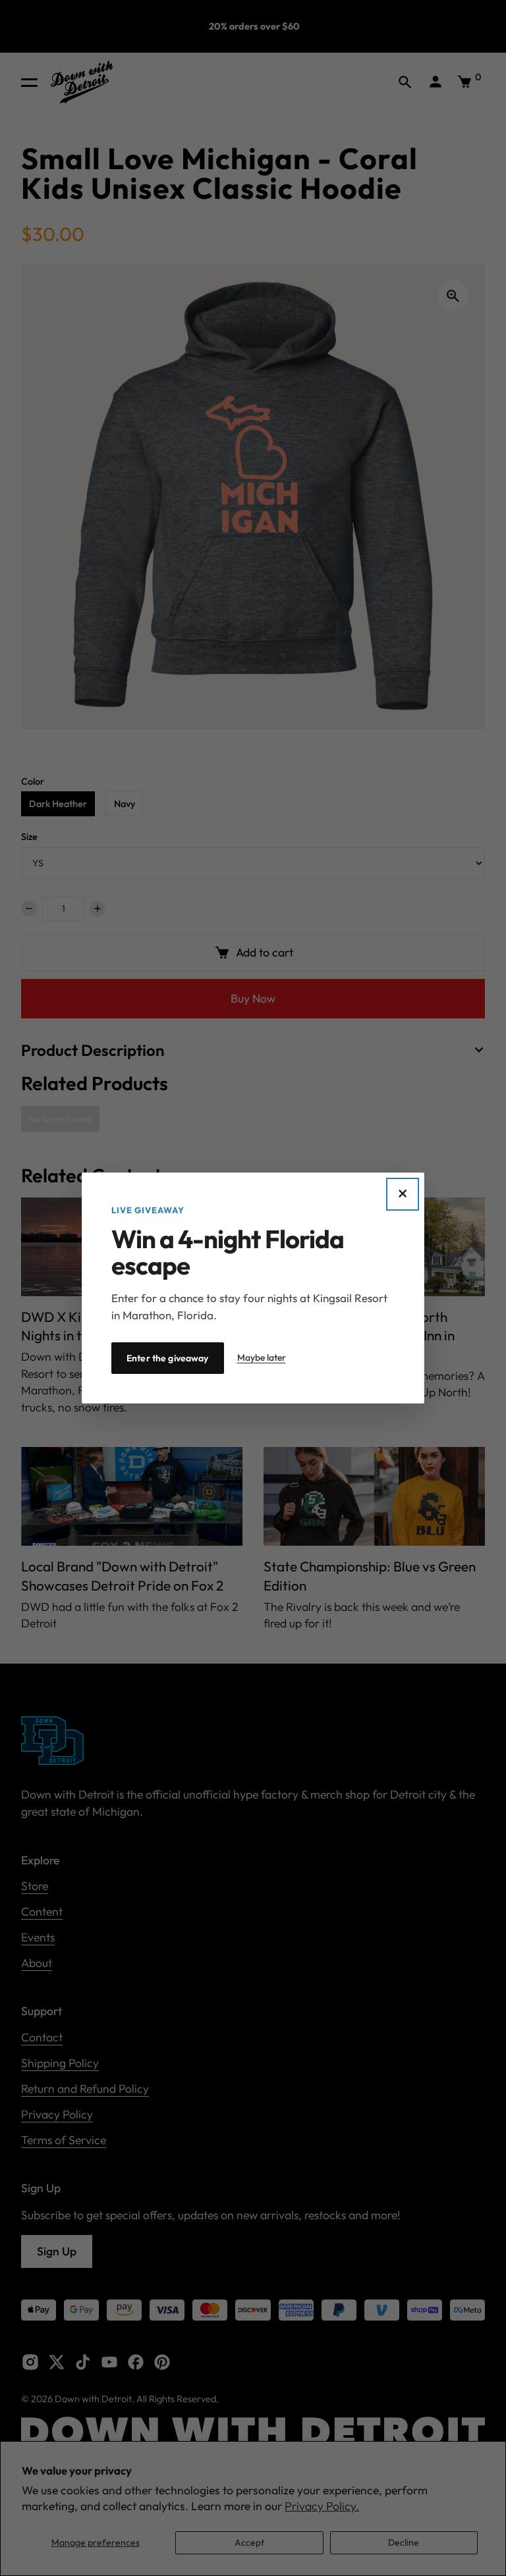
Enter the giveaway (168, 1358)
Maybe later (262, 1357)
